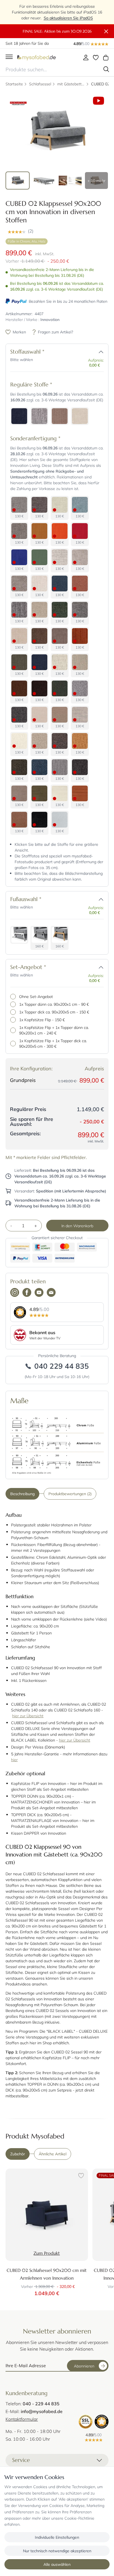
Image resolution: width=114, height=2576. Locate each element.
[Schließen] (106, 32)
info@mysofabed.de (42, 2411)
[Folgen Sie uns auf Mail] (51, 1293)
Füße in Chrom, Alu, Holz (27, 241)
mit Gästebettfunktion (71, 84)
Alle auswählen (57, 2564)
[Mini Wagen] (106, 57)
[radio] (19, 416)
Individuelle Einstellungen (57, 2537)
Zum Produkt (47, 2253)
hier (14, 1760)
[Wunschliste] (96, 57)
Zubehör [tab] (18, 2154)
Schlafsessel (40, 84)
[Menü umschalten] (9, 57)
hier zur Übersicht (28, 1716)
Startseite (14, 84)
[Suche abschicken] (106, 69)
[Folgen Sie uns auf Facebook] (27, 1293)
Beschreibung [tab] (22, 1494)
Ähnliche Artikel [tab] (53, 2154)
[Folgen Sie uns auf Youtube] (39, 1293)
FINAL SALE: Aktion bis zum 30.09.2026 (57, 31)
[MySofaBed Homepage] (37, 57)
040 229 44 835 (62, 1366)
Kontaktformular (22, 2419)
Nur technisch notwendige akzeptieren (57, 2551)
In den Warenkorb (77, 1226)
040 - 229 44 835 (41, 2404)
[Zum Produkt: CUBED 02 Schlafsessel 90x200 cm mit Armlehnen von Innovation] (47, 2215)
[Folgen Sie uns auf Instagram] (15, 1293)
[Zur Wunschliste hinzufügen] (80, 2176)
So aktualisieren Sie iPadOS (68, 18)
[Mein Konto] (86, 57)
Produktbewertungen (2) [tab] (70, 1494)
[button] (57, 231)
